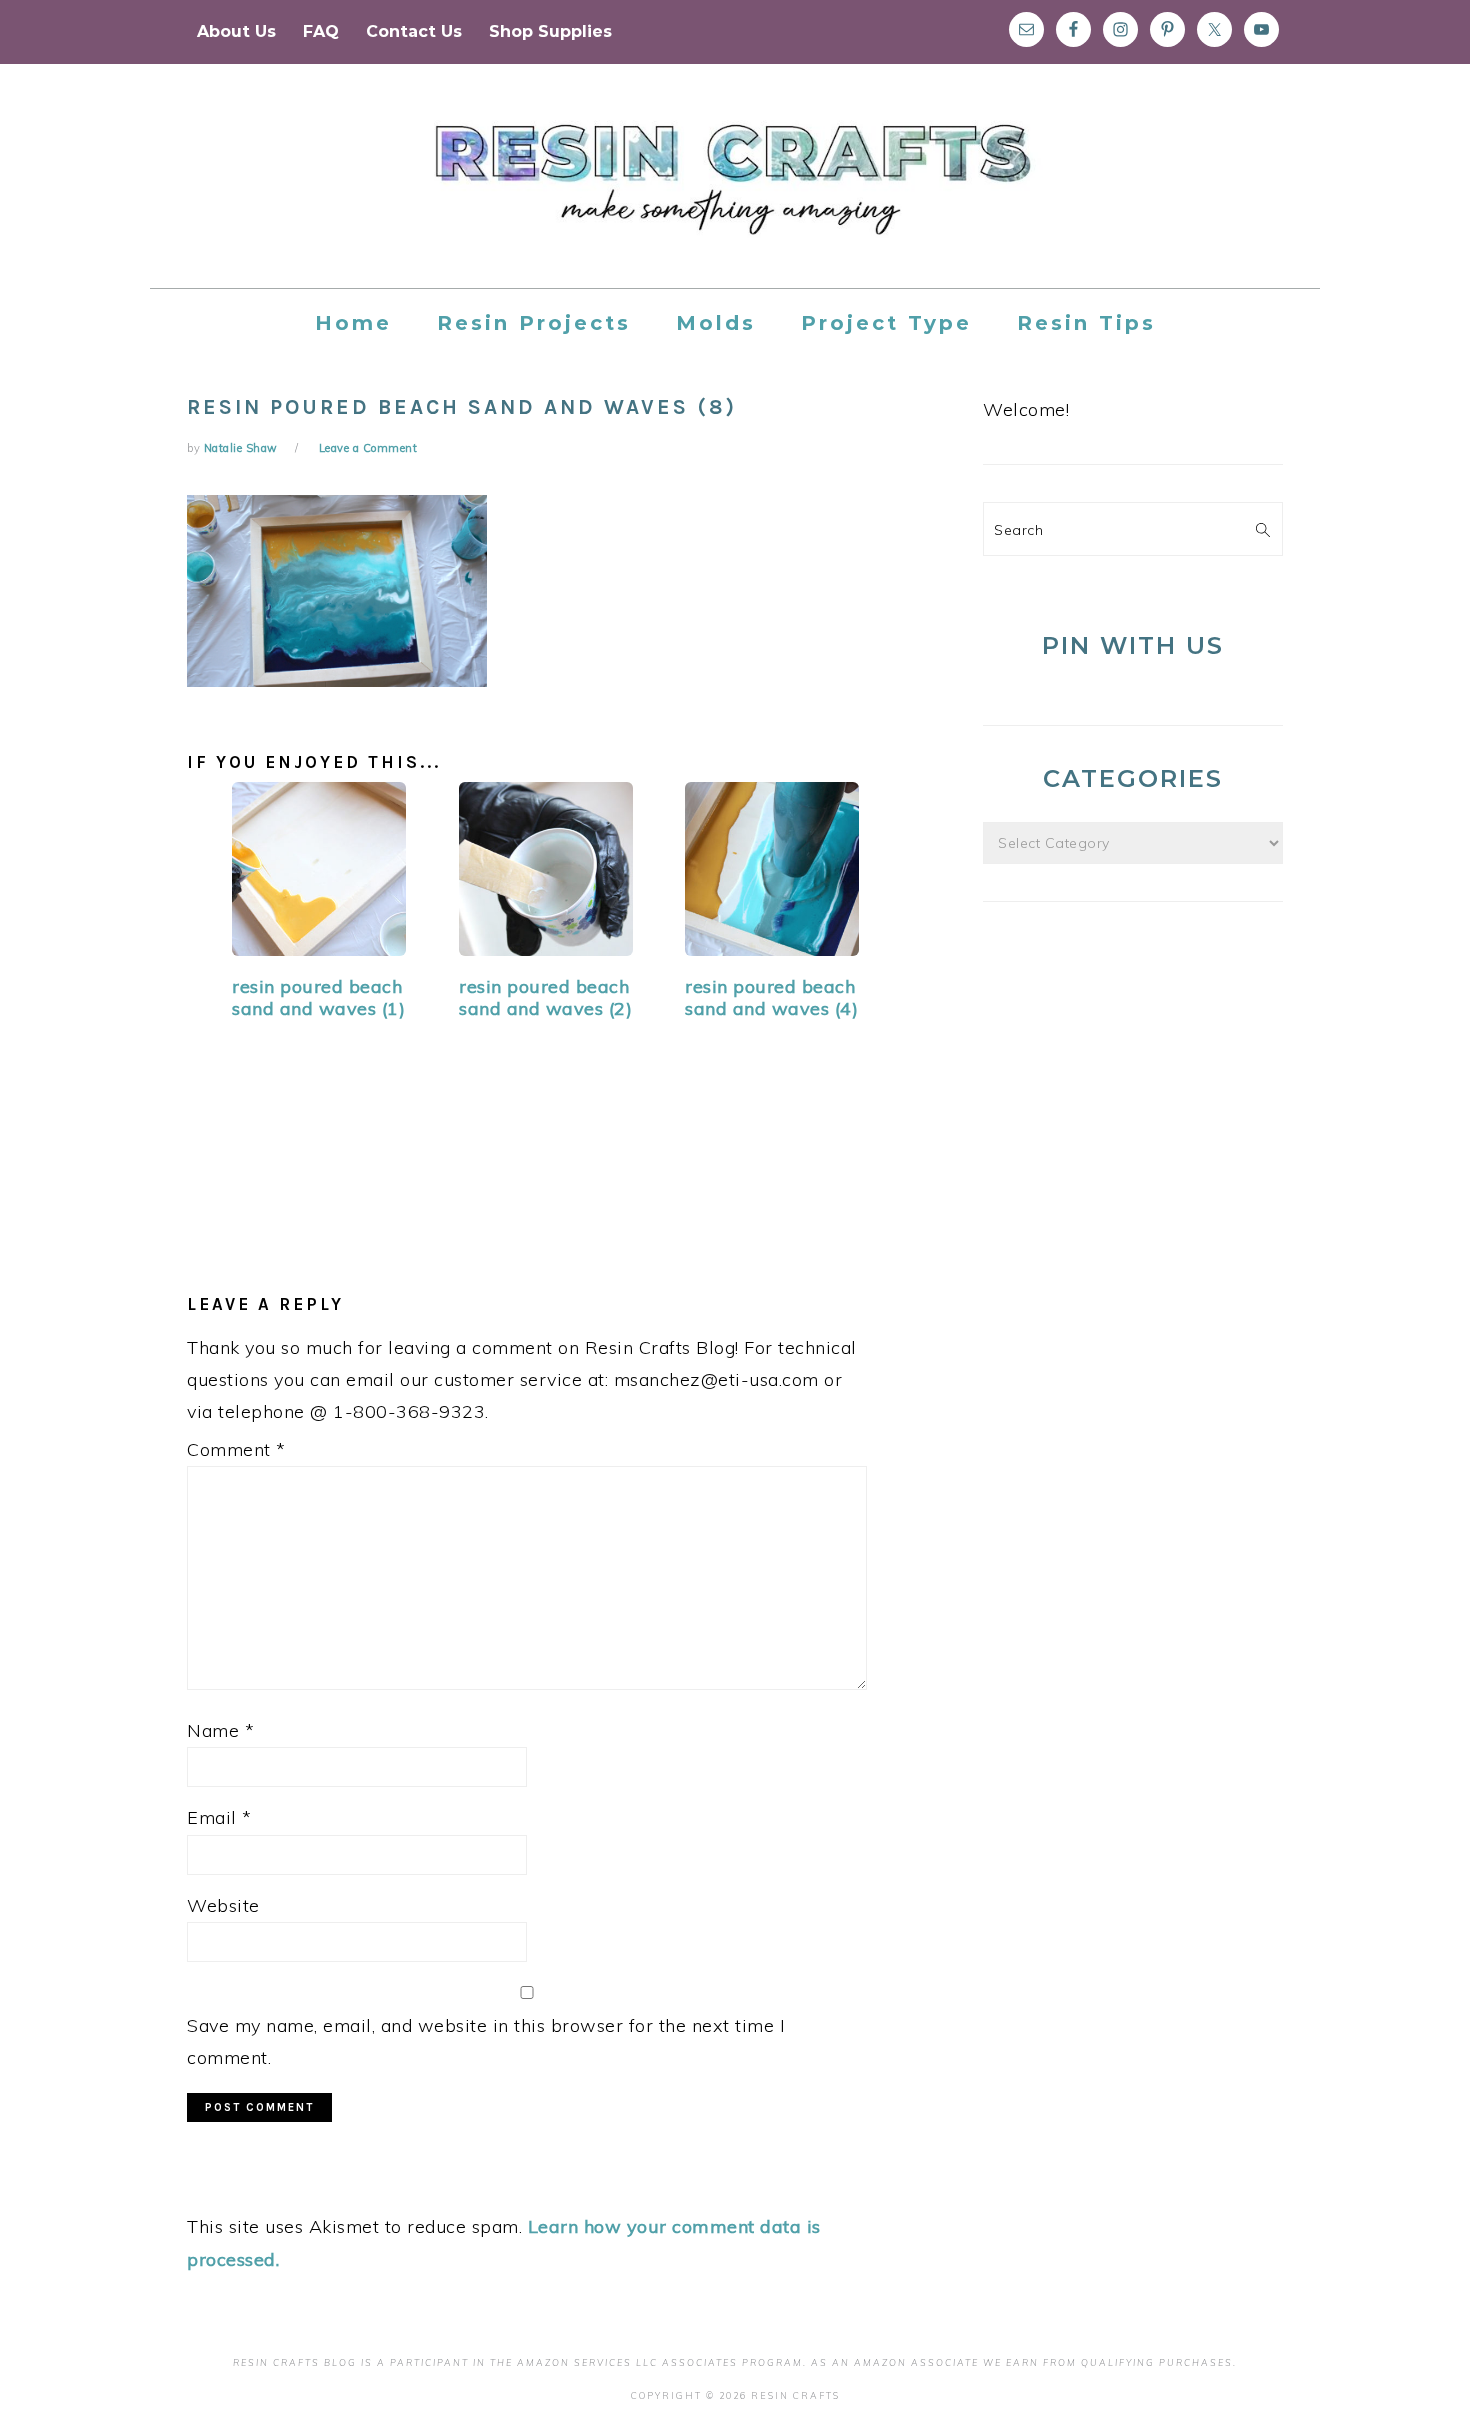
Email (219, 1817)
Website (223, 1905)
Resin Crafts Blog (735, 194)
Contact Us (414, 31)
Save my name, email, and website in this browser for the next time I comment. (486, 2041)
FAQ (321, 31)
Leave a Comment (368, 448)
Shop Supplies (550, 31)
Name (220, 1730)
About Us (236, 31)
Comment (236, 1449)
